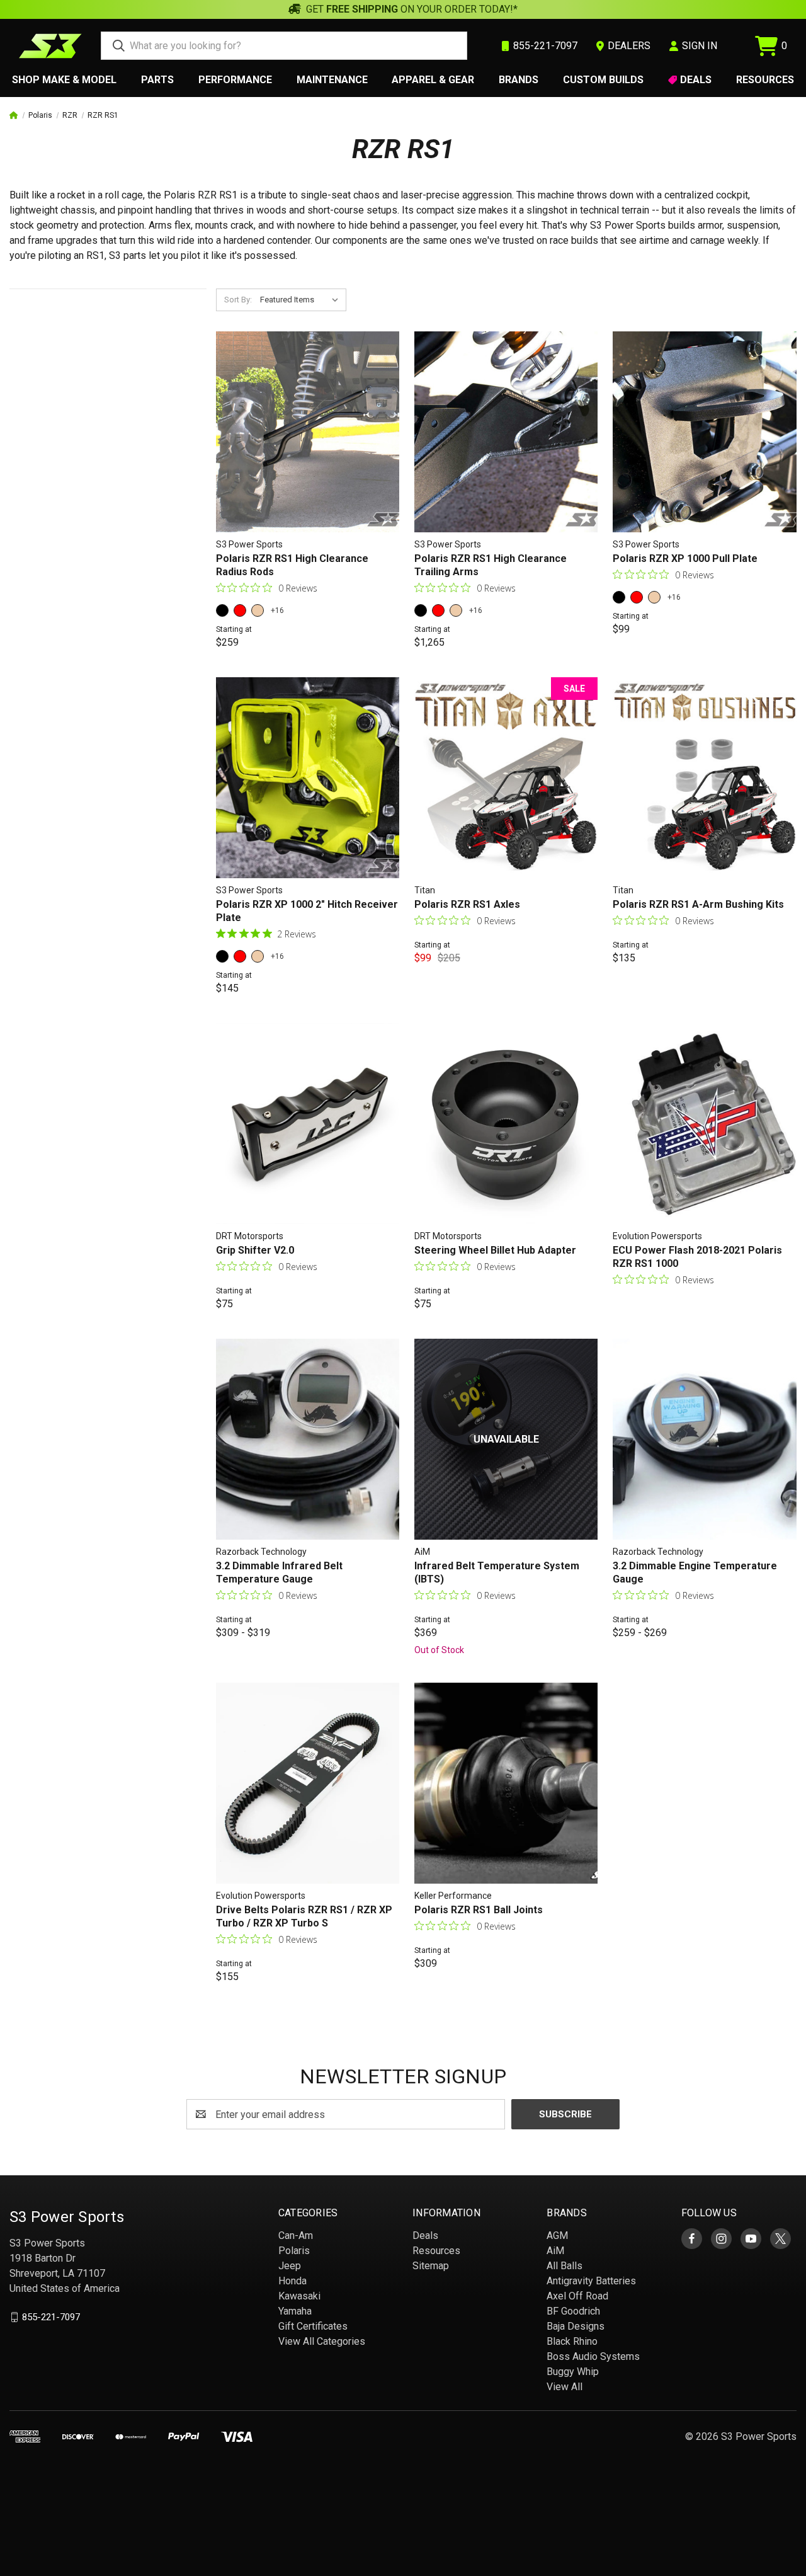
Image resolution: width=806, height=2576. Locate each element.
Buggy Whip (573, 2372)
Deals (696, 80)
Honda (292, 2281)
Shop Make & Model (64, 80)
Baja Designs (576, 2326)
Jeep (290, 2266)
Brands (519, 80)
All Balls (565, 2266)
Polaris (294, 2251)
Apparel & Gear (433, 80)
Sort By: (238, 300)
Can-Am (296, 2235)
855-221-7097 (51, 2317)
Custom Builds (603, 80)
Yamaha (295, 2311)
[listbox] (302, 300)
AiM (555, 2251)
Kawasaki (299, 2296)
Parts (157, 80)
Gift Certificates (313, 2326)
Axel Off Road (577, 2296)
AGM (557, 2235)
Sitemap (431, 2266)
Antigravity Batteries (591, 2281)
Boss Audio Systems (593, 2356)
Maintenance (332, 80)
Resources (765, 80)
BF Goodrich (573, 2311)
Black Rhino (572, 2341)
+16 (277, 610)
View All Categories (322, 2341)
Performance (235, 80)
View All (565, 2387)
